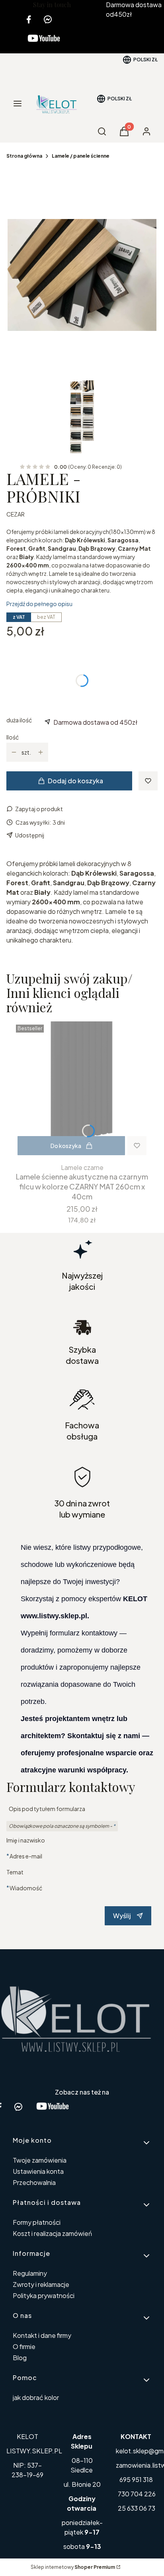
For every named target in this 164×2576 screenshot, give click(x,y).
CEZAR (16, 514)
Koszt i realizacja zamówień (52, 2233)
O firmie (24, 2346)
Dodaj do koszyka (75, 781)
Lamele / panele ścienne (81, 156)
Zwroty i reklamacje (41, 2284)
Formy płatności (37, 2222)
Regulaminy (30, 2273)
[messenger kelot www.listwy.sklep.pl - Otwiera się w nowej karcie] (48, 19)
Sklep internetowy (73, 2567)
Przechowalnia (34, 2182)
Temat (15, 1872)
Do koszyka (66, 1146)
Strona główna (24, 156)
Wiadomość (26, 1888)
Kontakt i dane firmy (42, 2335)
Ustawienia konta (38, 2171)
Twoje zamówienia (40, 2160)
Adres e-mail (26, 1856)
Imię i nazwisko (26, 1840)
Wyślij (122, 1916)
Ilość (13, 737)
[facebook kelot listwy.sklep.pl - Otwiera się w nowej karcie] (29, 19)
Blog (20, 2358)
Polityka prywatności (44, 2295)
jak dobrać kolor (36, 2397)
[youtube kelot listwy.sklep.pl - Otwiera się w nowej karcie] (44, 44)
